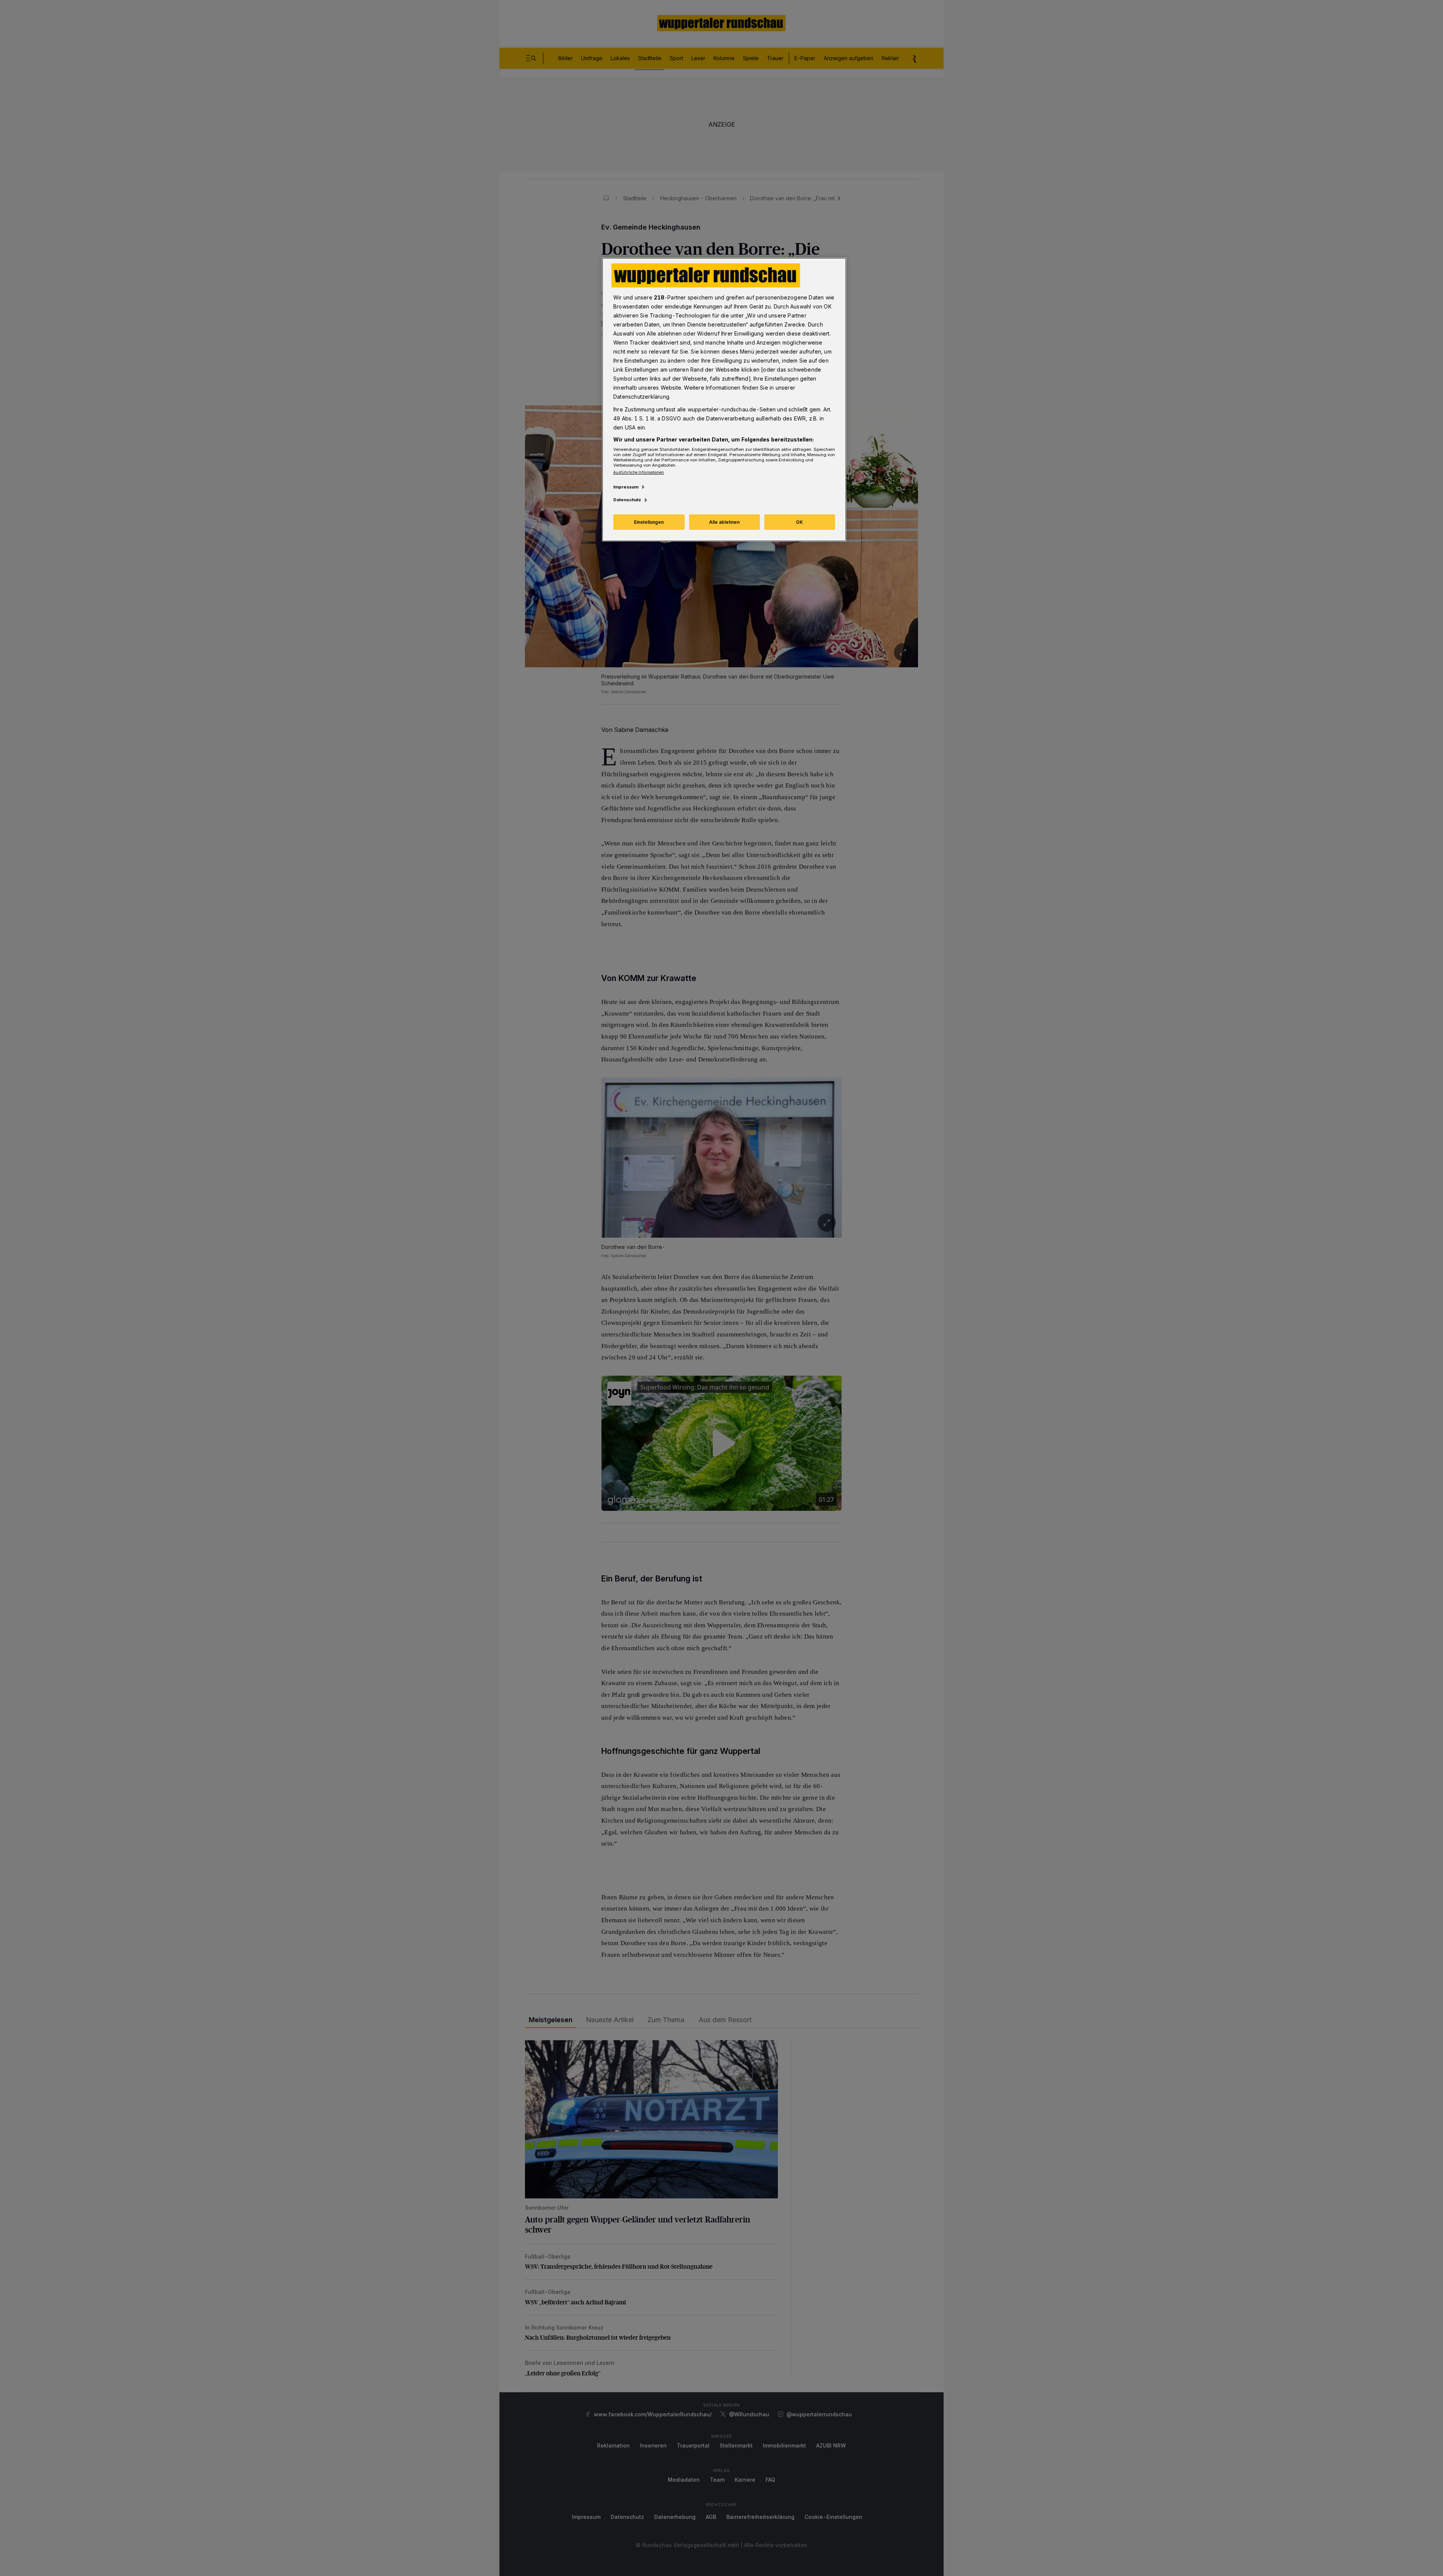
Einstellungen (649, 522)
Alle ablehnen (724, 522)
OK (799, 522)
